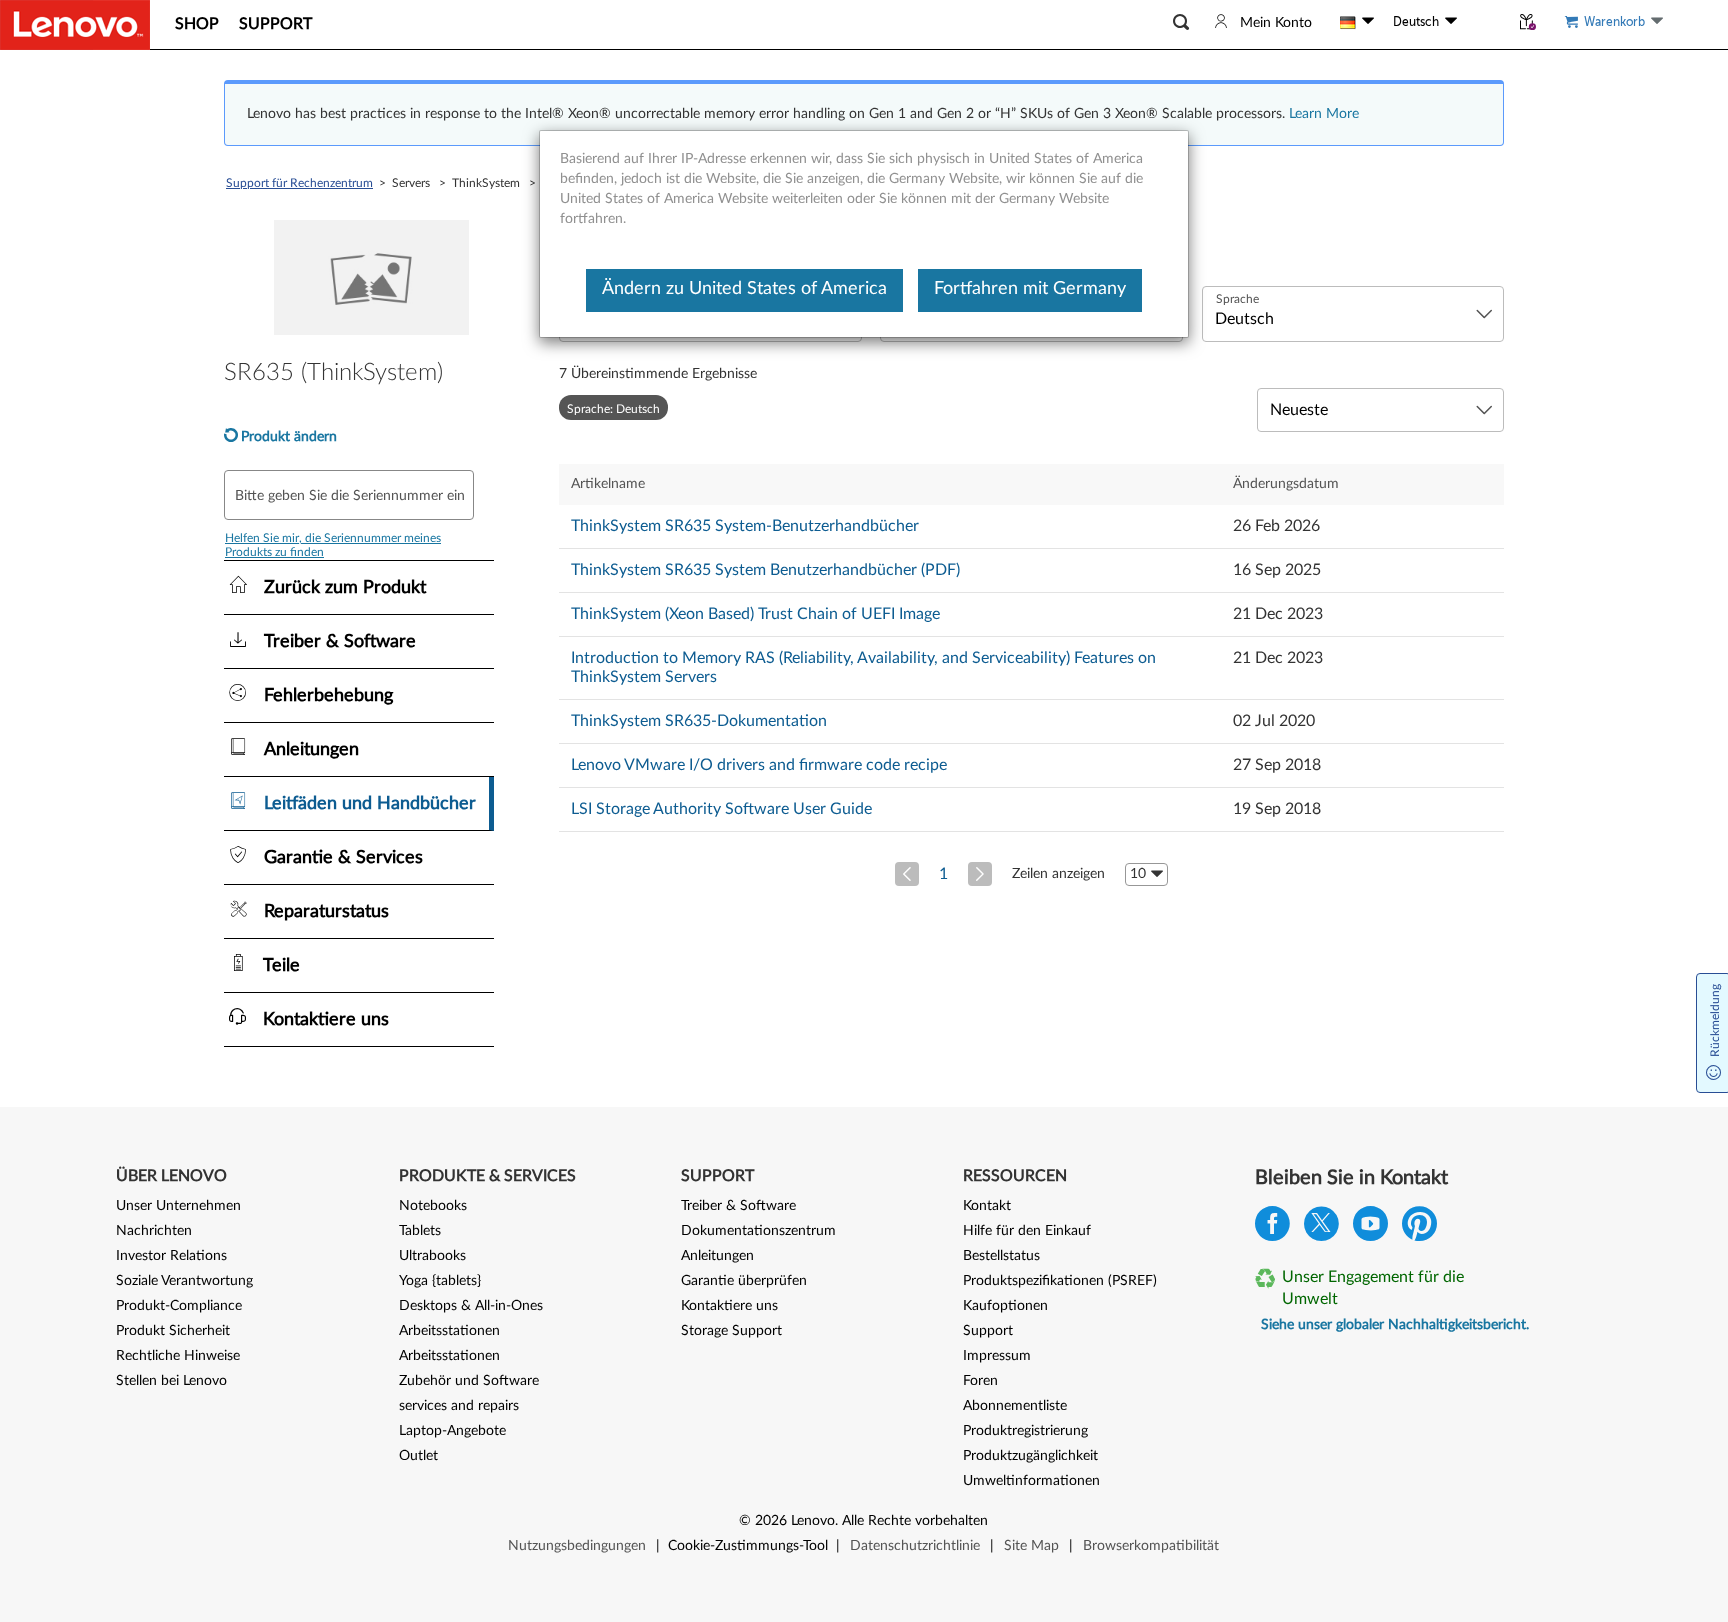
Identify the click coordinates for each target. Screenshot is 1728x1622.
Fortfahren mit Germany (1030, 289)
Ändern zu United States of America (744, 289)
